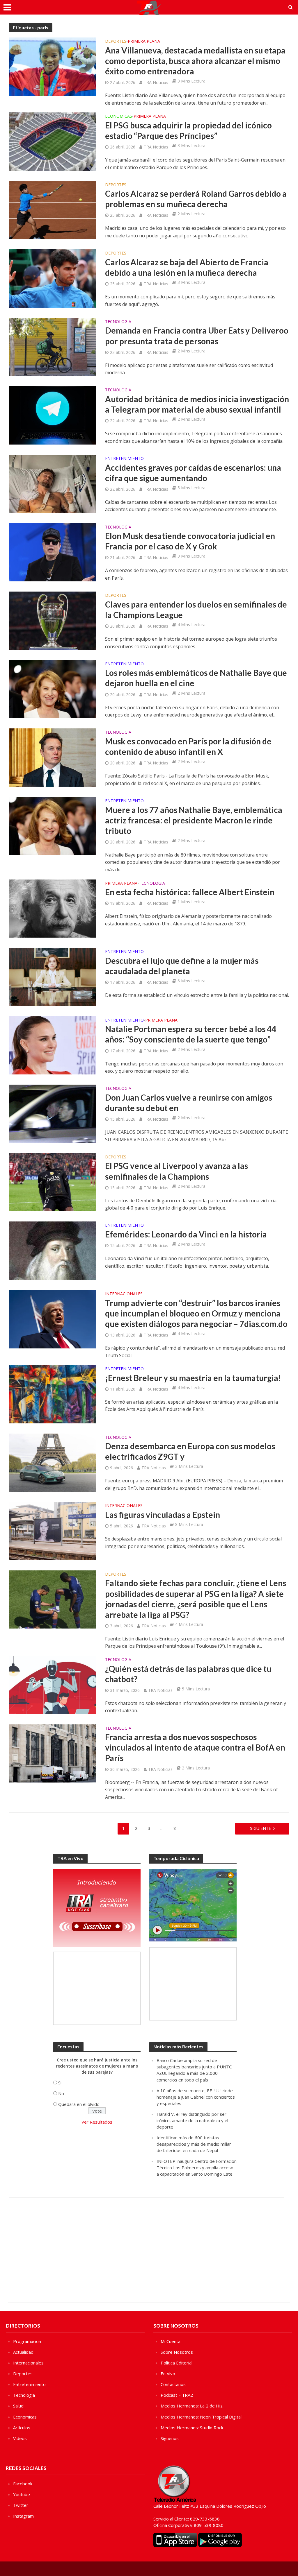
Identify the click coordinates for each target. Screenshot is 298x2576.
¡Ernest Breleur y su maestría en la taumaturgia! (193, 1378)
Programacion (27, 2341)
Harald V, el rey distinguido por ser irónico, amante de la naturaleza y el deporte (192, 2120)
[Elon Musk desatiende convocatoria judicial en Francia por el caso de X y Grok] (53, 552)
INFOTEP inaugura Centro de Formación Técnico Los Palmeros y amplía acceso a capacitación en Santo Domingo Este (197, 2167)
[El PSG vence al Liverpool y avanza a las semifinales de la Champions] (53, 1182)
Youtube (22, 2494)
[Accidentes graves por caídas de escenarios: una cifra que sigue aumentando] (53, 483)
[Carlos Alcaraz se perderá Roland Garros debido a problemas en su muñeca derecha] (53, 209)
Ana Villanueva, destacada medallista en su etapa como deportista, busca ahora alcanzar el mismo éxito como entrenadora (195, 61)
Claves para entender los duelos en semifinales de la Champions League (196, 610)
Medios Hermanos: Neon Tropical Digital (201, 2417)
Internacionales (124, 1294)
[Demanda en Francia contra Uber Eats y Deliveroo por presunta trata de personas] (53, 346)
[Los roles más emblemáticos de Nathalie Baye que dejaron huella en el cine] (53, 689)
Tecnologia (118, 322)
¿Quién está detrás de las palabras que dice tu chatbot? (188, 1674)
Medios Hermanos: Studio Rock (192, 2428)
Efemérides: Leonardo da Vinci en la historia (186, 1234)
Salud (18, 2406)
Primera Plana (144, 42)
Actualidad (23, 2352)
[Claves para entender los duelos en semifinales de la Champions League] (53, 620)
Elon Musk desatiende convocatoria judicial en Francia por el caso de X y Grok (190, 541)
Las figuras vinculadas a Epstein (163, 1515)
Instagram (23, 2516)
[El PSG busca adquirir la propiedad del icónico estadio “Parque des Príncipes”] (53, 141)
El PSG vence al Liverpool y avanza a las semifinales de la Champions (177, 1171)
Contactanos (173, 2384)
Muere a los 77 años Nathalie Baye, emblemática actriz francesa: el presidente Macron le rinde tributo (194, 820)
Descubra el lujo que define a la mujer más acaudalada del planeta (182, 966)
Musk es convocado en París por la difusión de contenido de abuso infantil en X (188, 746)
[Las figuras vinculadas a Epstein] (53, 1531)
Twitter (21, 2505)
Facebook (23, 2484)
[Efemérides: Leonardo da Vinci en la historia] (53, 1250)
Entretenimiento (124, 459)
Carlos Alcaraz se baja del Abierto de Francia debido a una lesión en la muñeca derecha (187, 267)
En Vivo (168, 2373)
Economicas (119, 117)
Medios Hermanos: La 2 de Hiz (192, 2406)
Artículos (22, 2428)
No (61, 2093)
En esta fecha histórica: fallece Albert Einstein (190, 892)
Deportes (116, 42)
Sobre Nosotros (177, 2352)
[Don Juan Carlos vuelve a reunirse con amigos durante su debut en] (53, 1113)
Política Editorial (177, 2363)
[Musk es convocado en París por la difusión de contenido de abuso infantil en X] (53, 757)
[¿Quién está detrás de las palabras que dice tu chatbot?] (53, 1685)
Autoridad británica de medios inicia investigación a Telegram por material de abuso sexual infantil (197, 404)
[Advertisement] (97, 1988)
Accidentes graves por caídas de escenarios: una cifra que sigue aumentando (193, 473)
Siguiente (260, 1828)
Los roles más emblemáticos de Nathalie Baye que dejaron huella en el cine (196, 678)
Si (60, 2083)
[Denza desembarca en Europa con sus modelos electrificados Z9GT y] (53, 1462)
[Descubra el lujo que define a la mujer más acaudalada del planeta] (53, 977)
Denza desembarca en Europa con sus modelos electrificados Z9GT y (190, 1451)
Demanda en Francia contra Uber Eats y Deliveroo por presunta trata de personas (197, 336)
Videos (20, 2438)
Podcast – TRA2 (177, 2395)
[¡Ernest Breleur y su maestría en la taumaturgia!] (53, 1394)
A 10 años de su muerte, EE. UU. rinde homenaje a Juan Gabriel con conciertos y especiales (196, 2097)
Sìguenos (170, 2438)
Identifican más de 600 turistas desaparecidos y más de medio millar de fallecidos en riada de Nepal (194, 2144)
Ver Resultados (97, 2122)
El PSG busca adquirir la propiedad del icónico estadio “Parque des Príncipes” (188, 130)
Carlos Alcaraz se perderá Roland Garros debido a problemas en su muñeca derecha (196, 199)
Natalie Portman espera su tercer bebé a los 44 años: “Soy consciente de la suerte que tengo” (191, 1034)
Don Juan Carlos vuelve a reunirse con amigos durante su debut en (189, 1103)
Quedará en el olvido (79, 2104)
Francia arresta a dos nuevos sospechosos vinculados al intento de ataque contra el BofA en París (195, 1747)
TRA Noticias (156, 82)
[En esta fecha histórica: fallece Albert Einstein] (53, 908)
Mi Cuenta (171, 2341)
